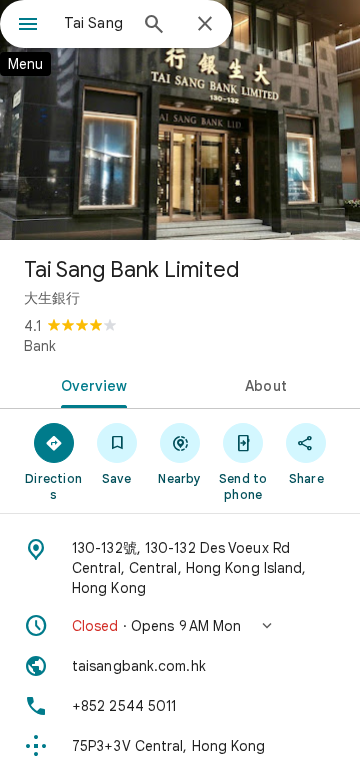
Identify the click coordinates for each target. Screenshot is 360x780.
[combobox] (95, 23)
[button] (180, 626)
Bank (40, 346)
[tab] (90, 384)
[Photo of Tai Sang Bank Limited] (180, 120)
